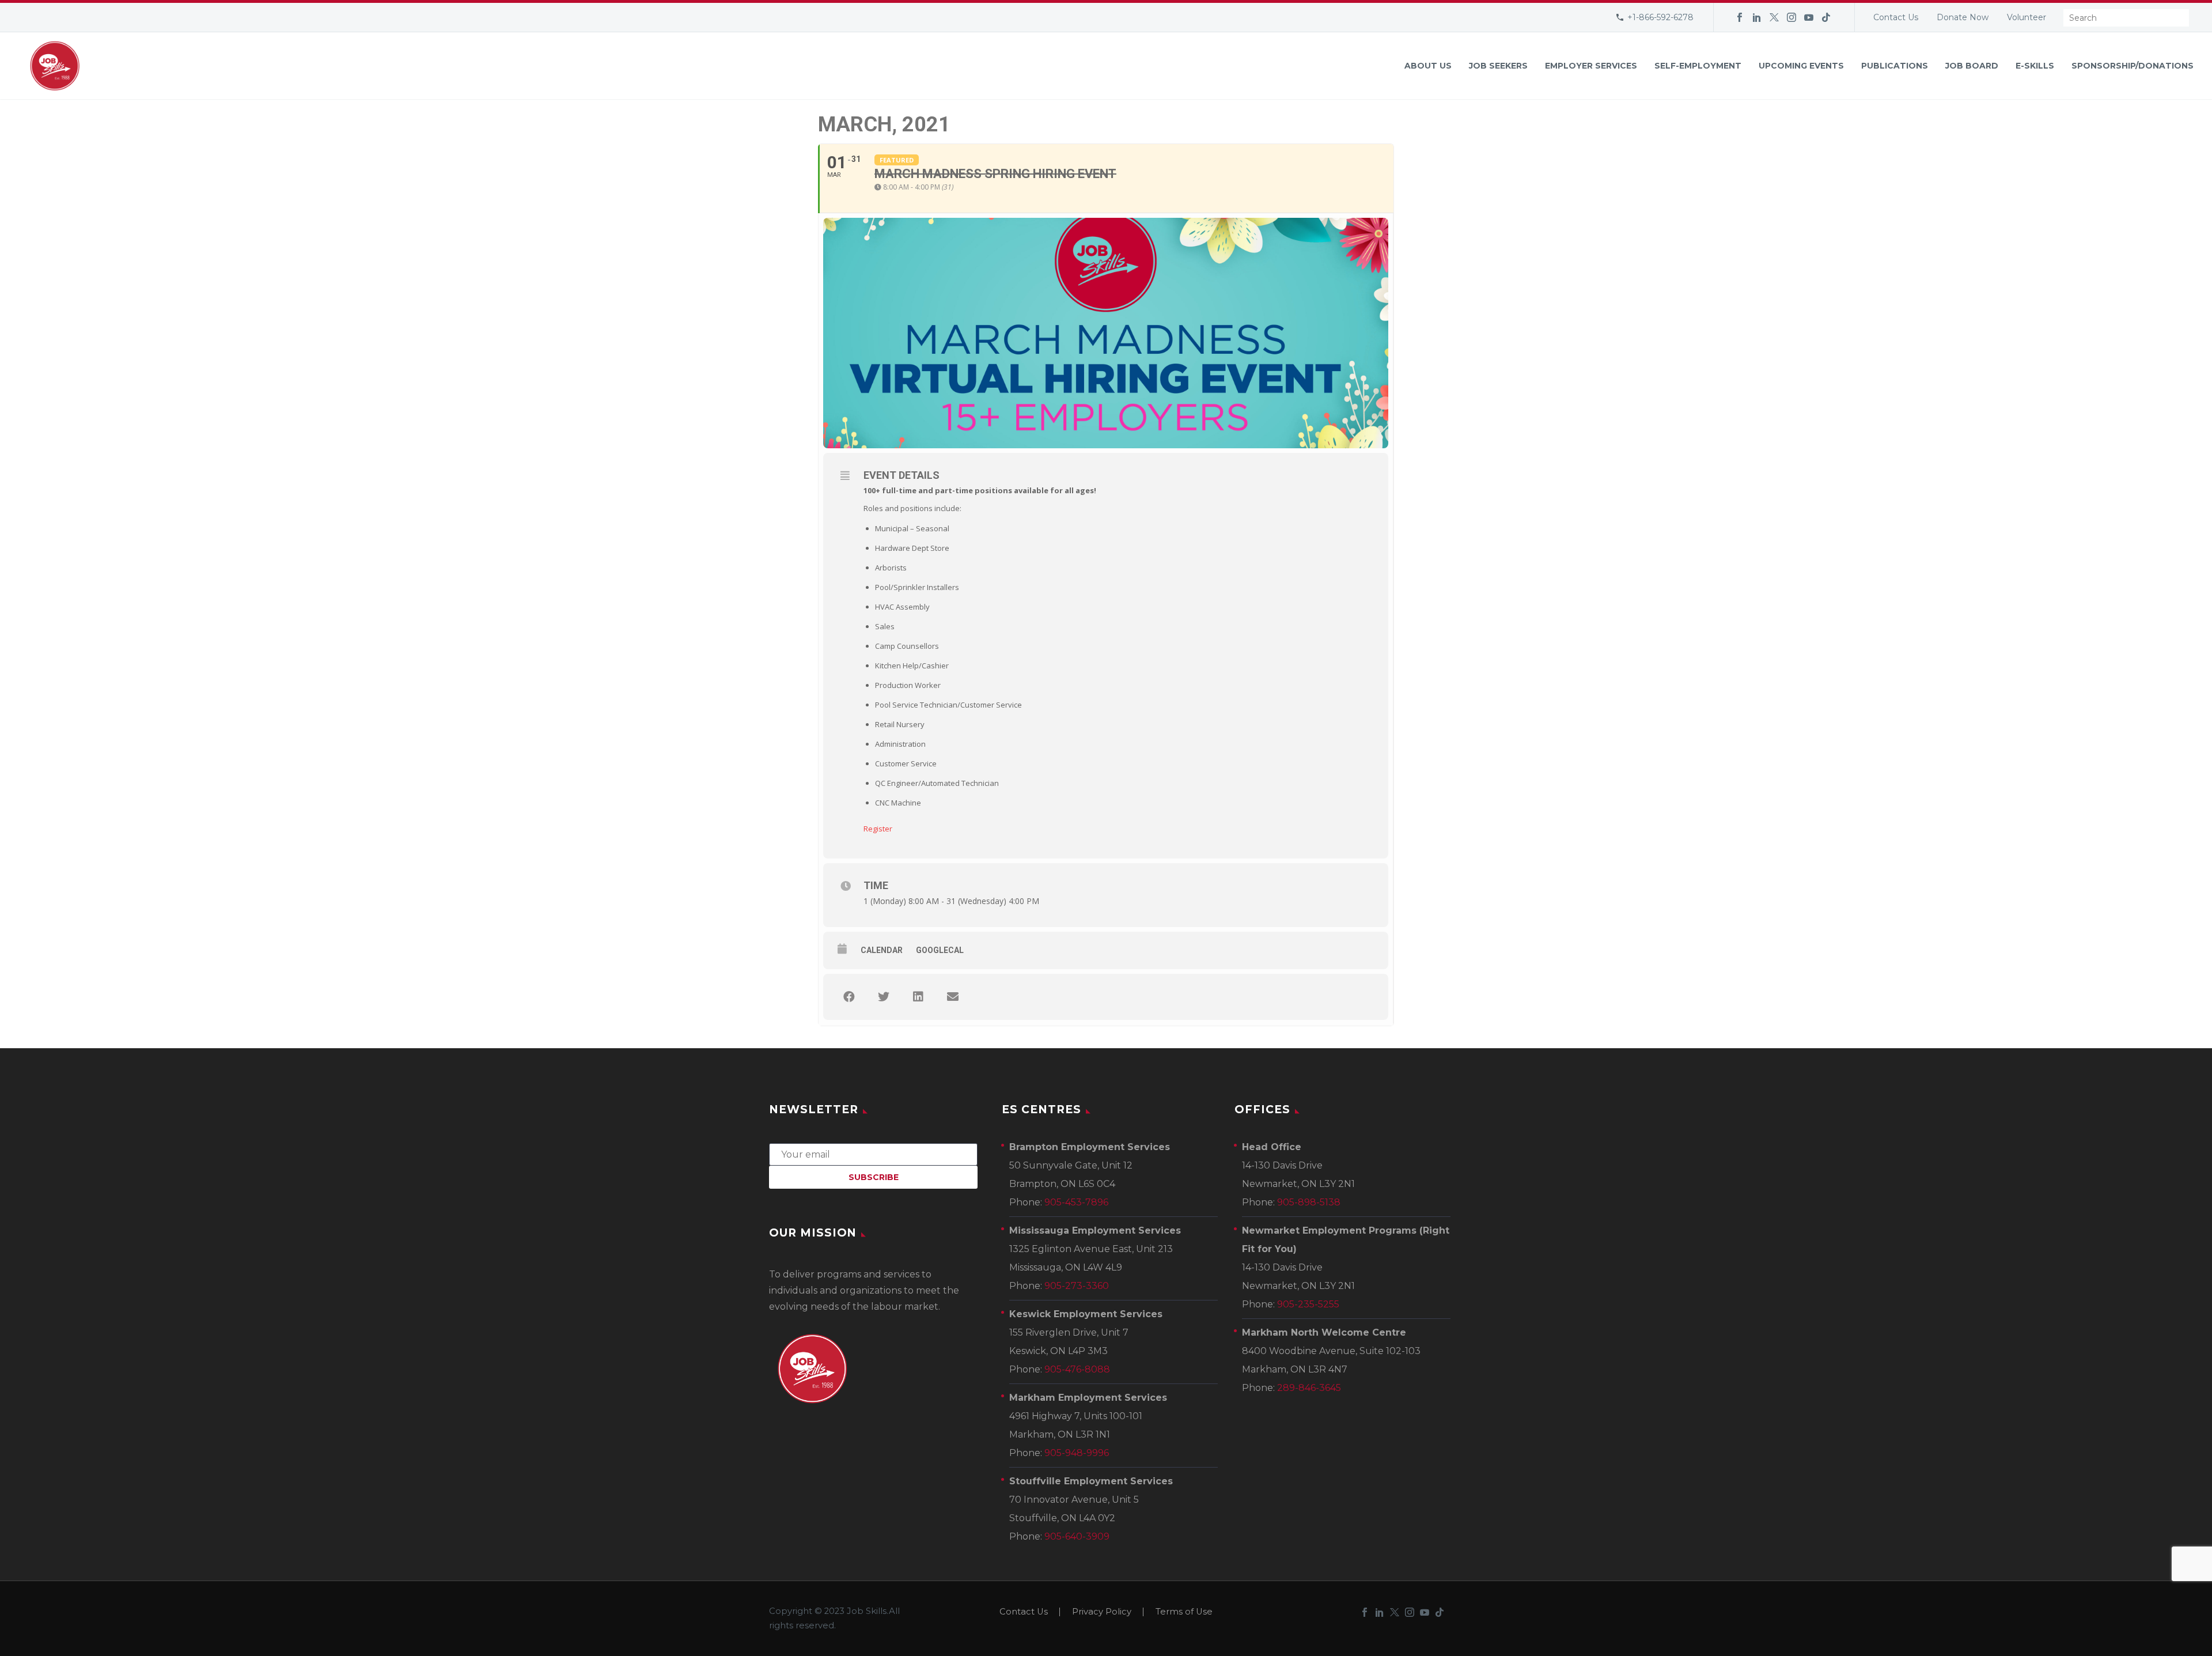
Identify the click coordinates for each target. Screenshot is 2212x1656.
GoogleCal (940, 950)
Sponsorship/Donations (2133, 66)
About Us (1428, 66)
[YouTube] (1809, 17)
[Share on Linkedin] (918, 997)
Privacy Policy (1102, 1612)
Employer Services (1591, 66)
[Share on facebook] (849, 997)
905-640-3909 (1077, 1536)
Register (878, 829)
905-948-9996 (1077, 1453)
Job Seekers (1498, 66)
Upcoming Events (1801, 66)
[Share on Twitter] (884, 997)
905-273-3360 (1077, 1286)
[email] (873, 1154)
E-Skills (2035, 66)
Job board (1972, 66)
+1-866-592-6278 (1660, 17)
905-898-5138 (1309, 1202)
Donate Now (1963, 17)
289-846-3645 (1309, 1388)
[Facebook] (1740, 17)
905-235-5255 (1308, 1304)
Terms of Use (1184, 1612)
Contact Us (1896, 17)
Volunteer (2027, 17)
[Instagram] (1791, 17)
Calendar (882, 950)
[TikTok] (1826, 17)
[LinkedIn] (1757, 17)
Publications (1895, 66)
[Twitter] (1774, 17)
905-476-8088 (1077, 1369)
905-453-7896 (1076, 1202)
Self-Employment (1698, 66)
